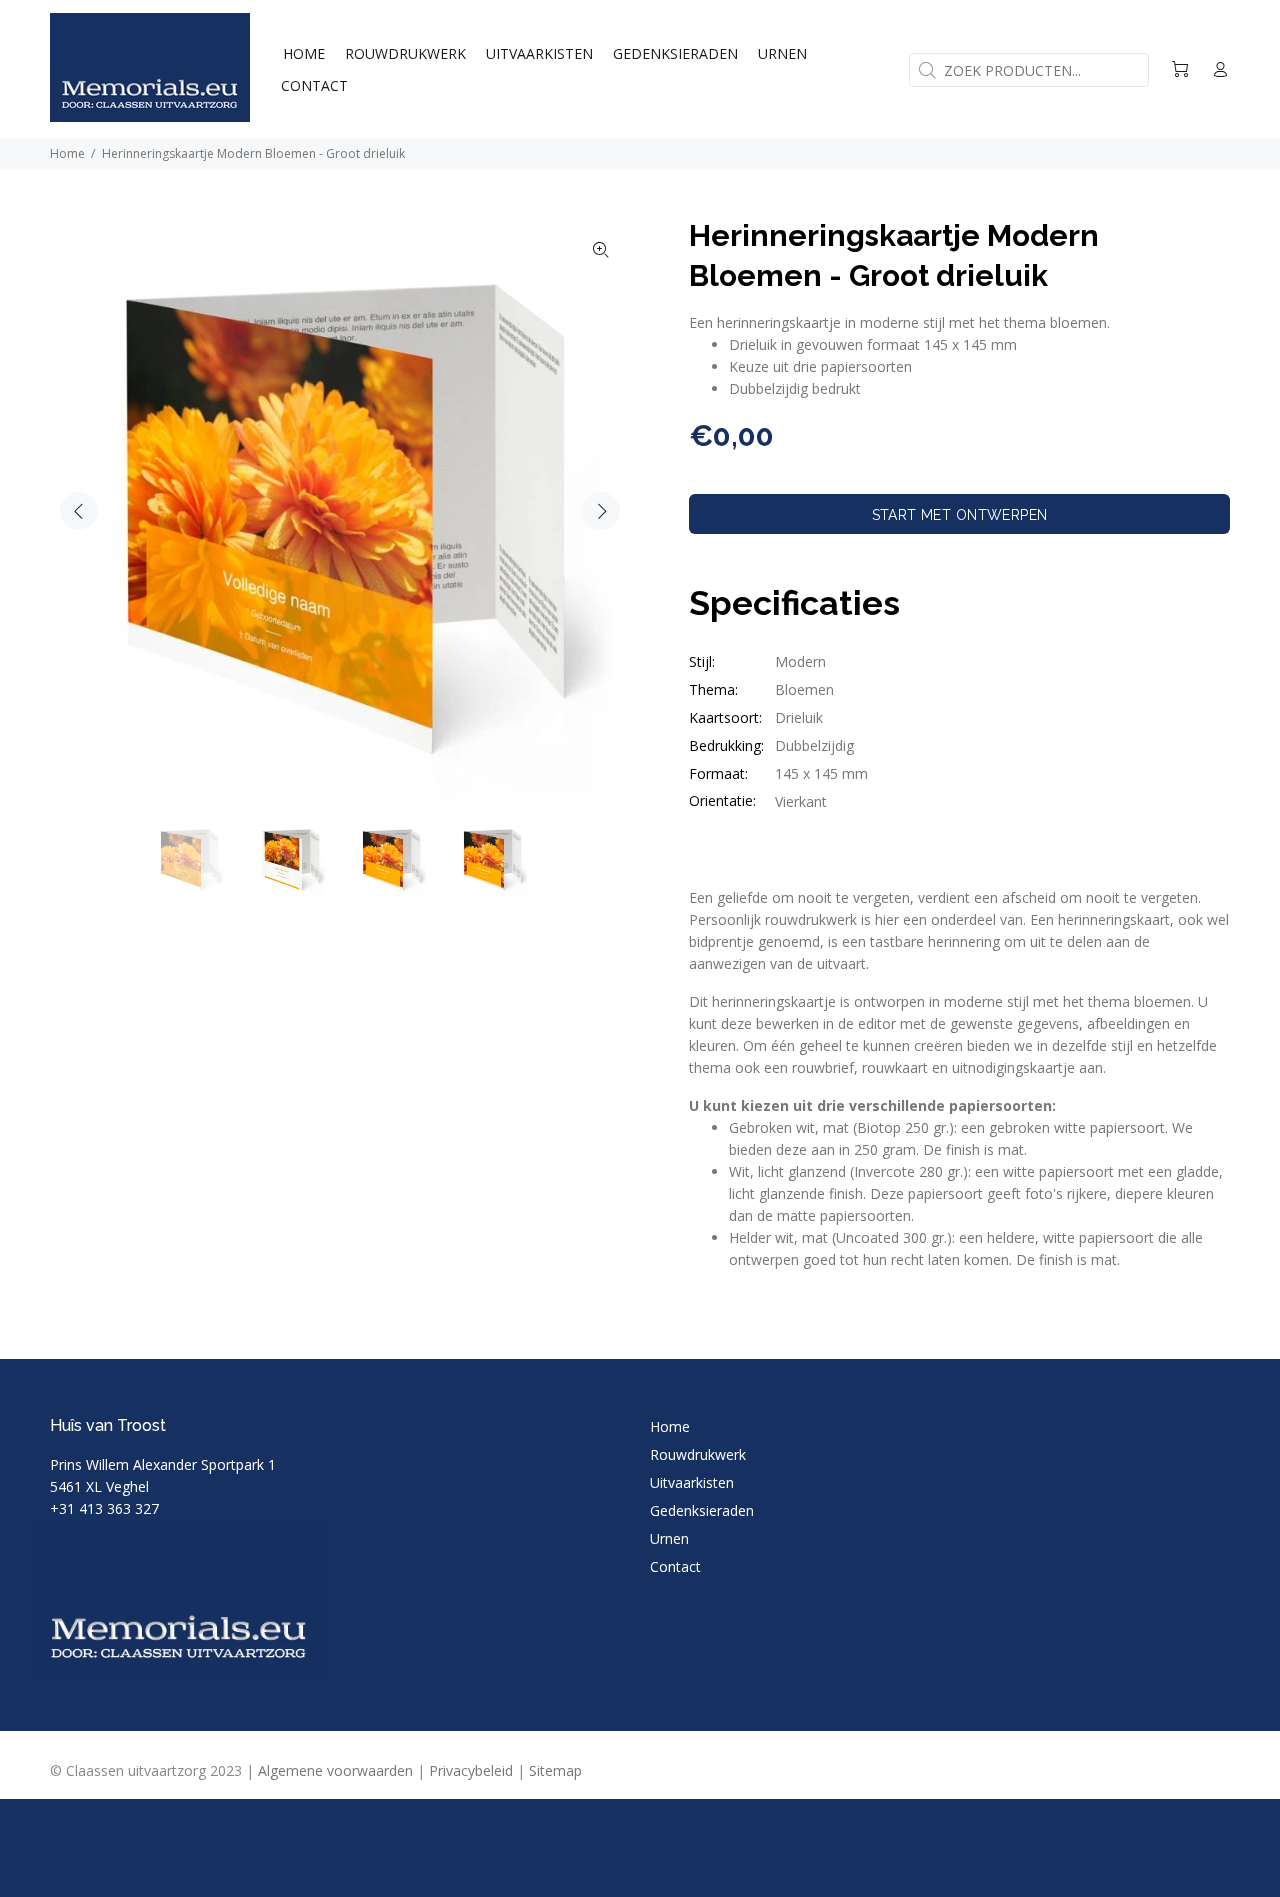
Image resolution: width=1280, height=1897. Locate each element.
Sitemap (555, 1770)
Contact (675, 1566)
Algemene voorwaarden (335, 1770)
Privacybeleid (471, 1770)
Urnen (669, 1538)
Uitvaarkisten (692, 1482)
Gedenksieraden (702, 1510)
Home (67, 153)
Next (601, 511)
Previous (79, 511)
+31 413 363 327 (104, 1508)
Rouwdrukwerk (698, 1454)
